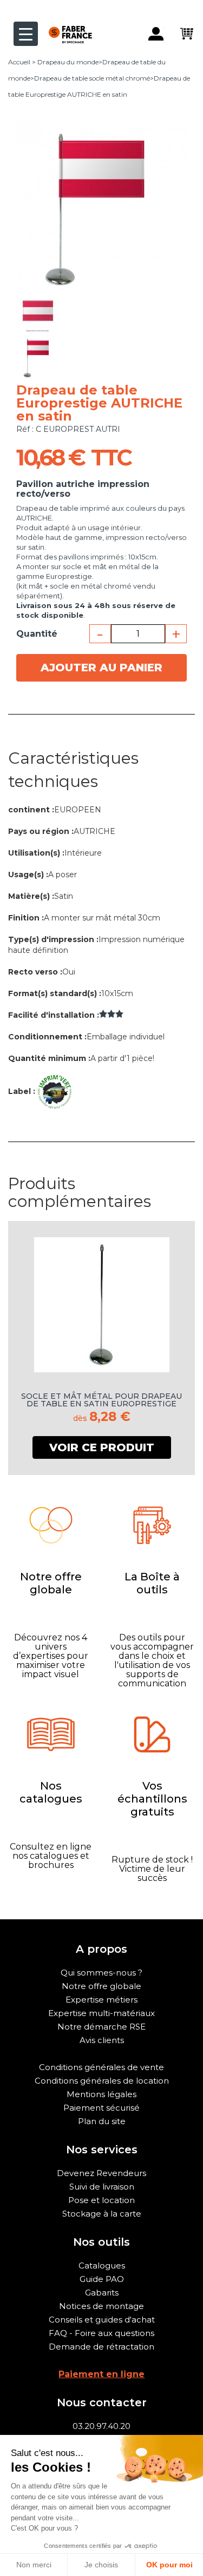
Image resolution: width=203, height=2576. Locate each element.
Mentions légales (101, 2094)
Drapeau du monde (68, 62)
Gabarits (102, 2293)
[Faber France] (65, 26)
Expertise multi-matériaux (101, 2013)
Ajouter (101, 668)
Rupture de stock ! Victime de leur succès (152, 1869)
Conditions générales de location (102, 2081)
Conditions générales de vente (101, 2067)
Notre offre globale (101, 1986)
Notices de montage (101, 2306)
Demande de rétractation (101, 2347)
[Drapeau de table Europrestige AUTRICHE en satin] (38, 310)
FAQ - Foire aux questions (101, 2333)
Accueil (19, 62)
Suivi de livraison (102, 2187)
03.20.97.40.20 (101, 2426)
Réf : (25, 429)
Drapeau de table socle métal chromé (92, 78)
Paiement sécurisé (101, 2108)
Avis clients (102, 2040)
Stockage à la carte (102, 2214)
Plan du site (102, 2121)
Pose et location (101, 2200)
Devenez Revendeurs (101, 2173)
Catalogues (102, 2265)
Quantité (37, 634)
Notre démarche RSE (101, 2027)
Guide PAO (102, 2279)
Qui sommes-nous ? (101, 1973)
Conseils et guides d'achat (102, 2320)
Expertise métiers (101, 2000)
